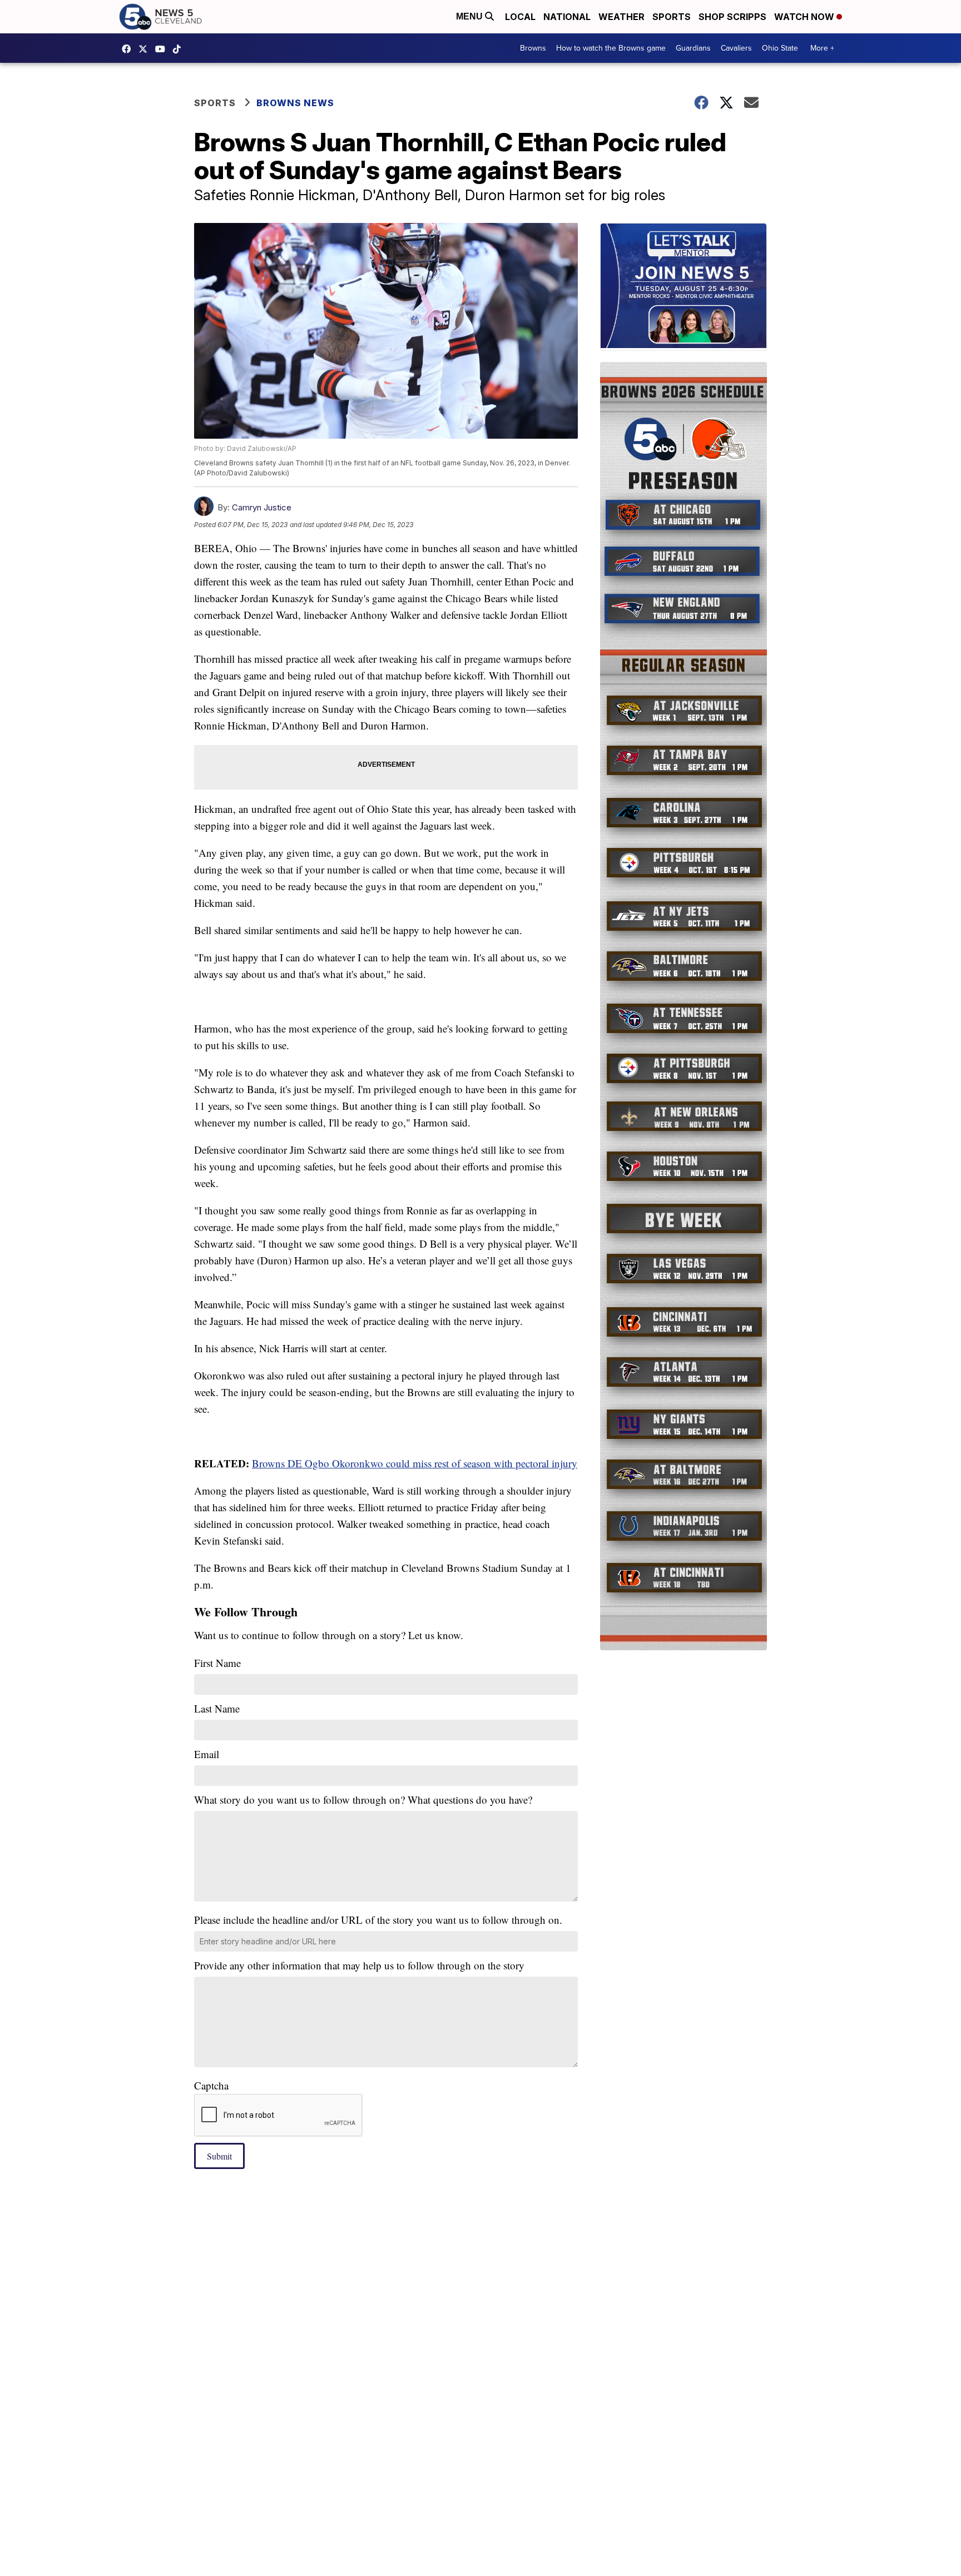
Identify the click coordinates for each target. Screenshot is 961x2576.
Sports (672, 17)
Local (520, 17)
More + (822, 48)
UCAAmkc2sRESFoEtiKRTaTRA (163, 49)
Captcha (211, 2085)
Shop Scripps (732, 17)
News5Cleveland (129, 49)
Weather (621, 17)
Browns (533, 48)
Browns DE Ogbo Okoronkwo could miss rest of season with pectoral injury (415, 1463)
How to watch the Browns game (611, 48)
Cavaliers (736, 48)
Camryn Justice (262, 507)
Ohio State (780, 48)
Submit (219, 2156)
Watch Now (805, 17)
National (567, 17)
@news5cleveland (180, 49)
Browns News (295, 103)
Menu (470, 16)
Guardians (693, 48)
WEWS (146, 49)
